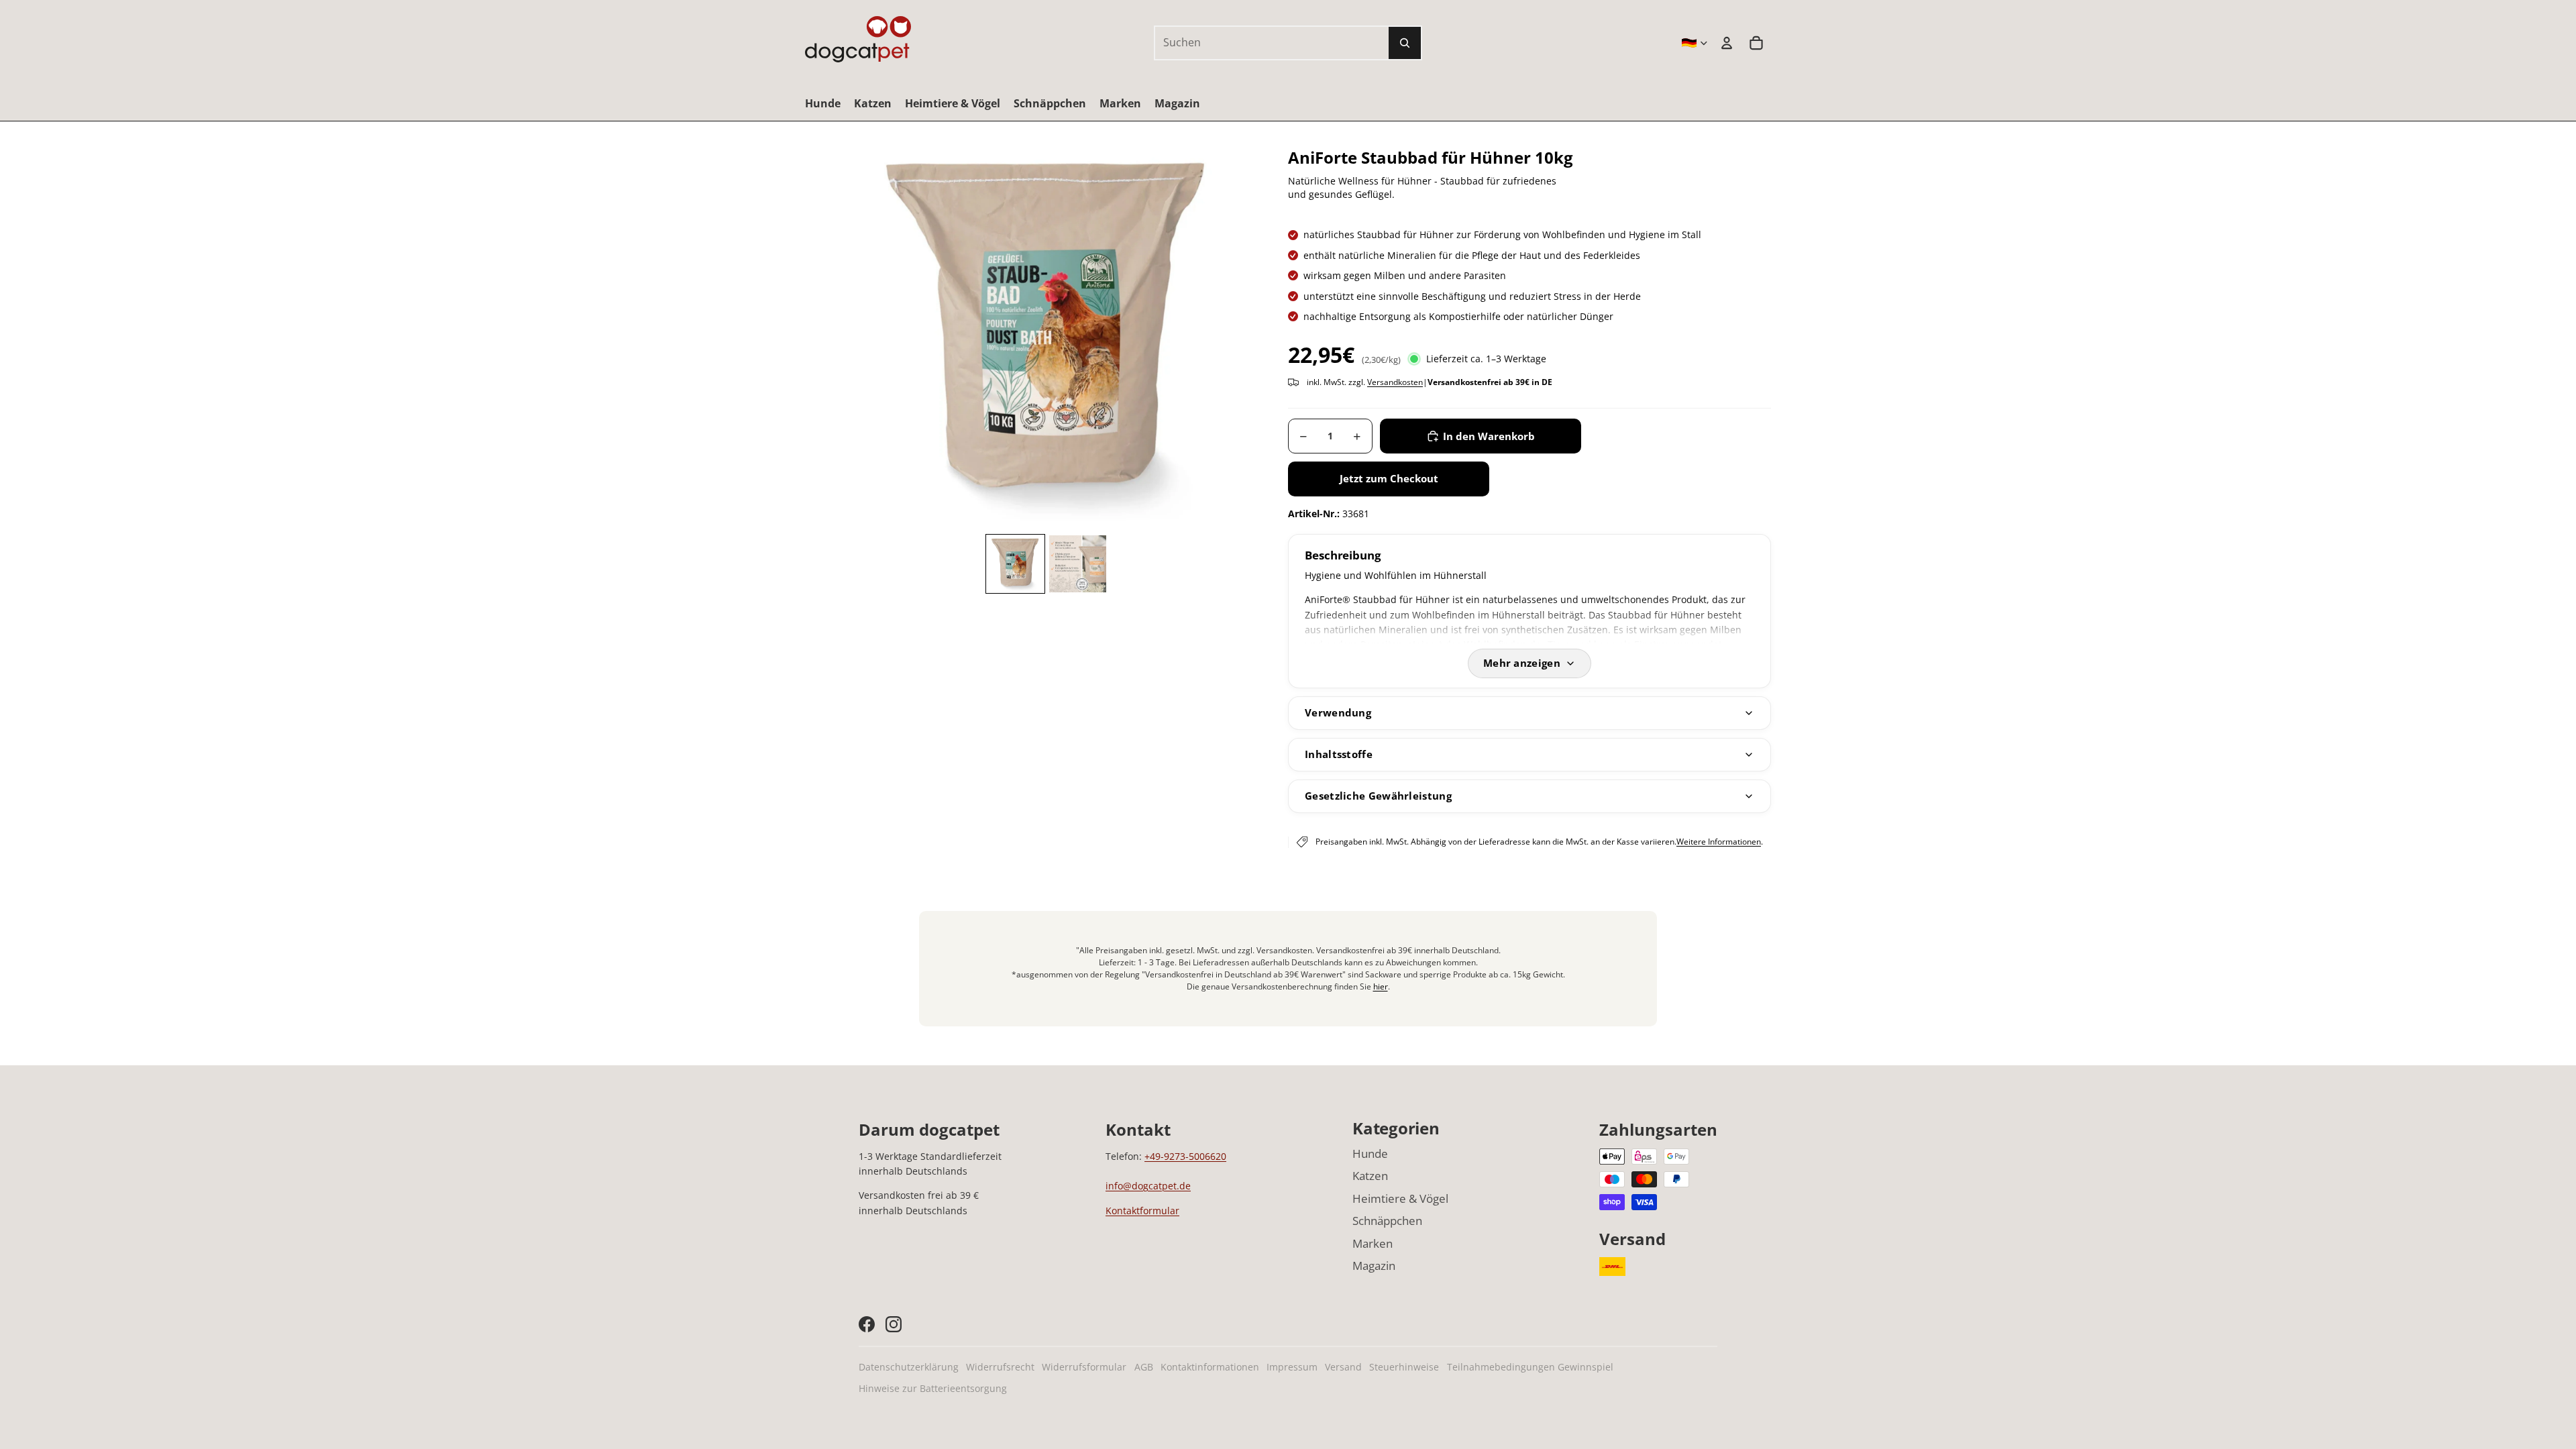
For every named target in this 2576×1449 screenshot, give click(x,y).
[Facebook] (867, 1324)
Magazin (1374, 1266)
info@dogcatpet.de (1148, 1186)
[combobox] (1257, 43)
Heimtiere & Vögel (1400, 1198)
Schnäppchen (1387, 1221)
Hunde (1370, 1153)
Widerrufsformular (1084, 1367)
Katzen (1370, 1176)
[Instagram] (894, 1324)
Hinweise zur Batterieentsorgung (933, 1388)
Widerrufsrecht (1000, 1367)
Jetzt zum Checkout (1389, 478)
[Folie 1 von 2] (1015, 564)
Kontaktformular (1142, 1211)
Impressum (1292, 1367)
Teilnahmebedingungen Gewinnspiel (1530, 1367)
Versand (1343, 1367)
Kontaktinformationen (1210, 1367)
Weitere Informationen (1719, 842)
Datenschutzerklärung (909, 1367)
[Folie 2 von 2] (1078, 564)
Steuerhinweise (1404, 1367)
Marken (1373, 1243)
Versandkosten (1395, 382)
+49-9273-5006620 (1185, 1156)
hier (1381, 986)
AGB (1144, 1367)
